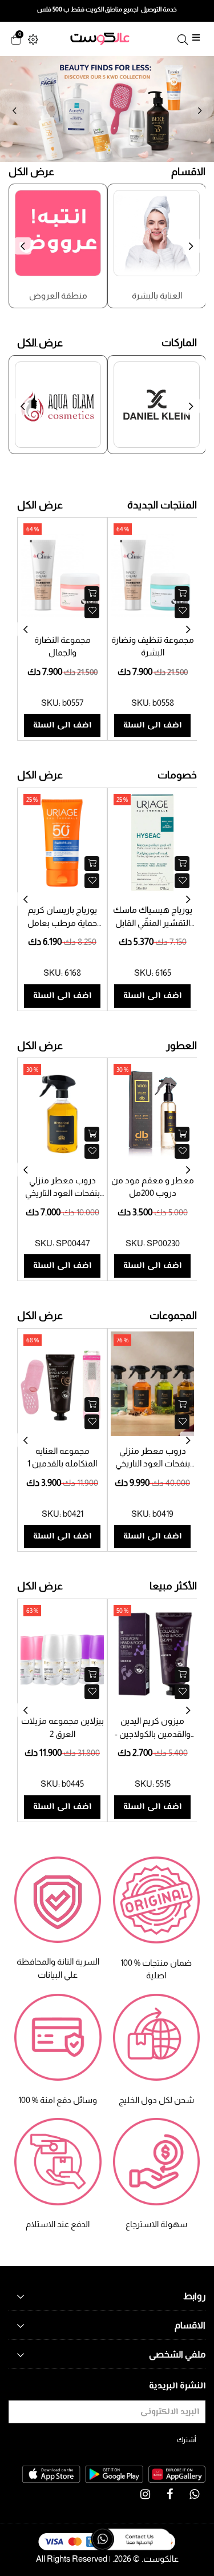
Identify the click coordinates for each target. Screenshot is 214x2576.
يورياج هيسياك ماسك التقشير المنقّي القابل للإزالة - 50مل (153, 923)
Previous (14, 111)
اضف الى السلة (62, 726)
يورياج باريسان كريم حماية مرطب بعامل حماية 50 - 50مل (62, 923)
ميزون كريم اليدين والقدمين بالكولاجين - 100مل (153, 1734)
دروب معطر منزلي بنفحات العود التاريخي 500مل (62, 1193)
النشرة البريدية (177, 2386)
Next (200, 111)
